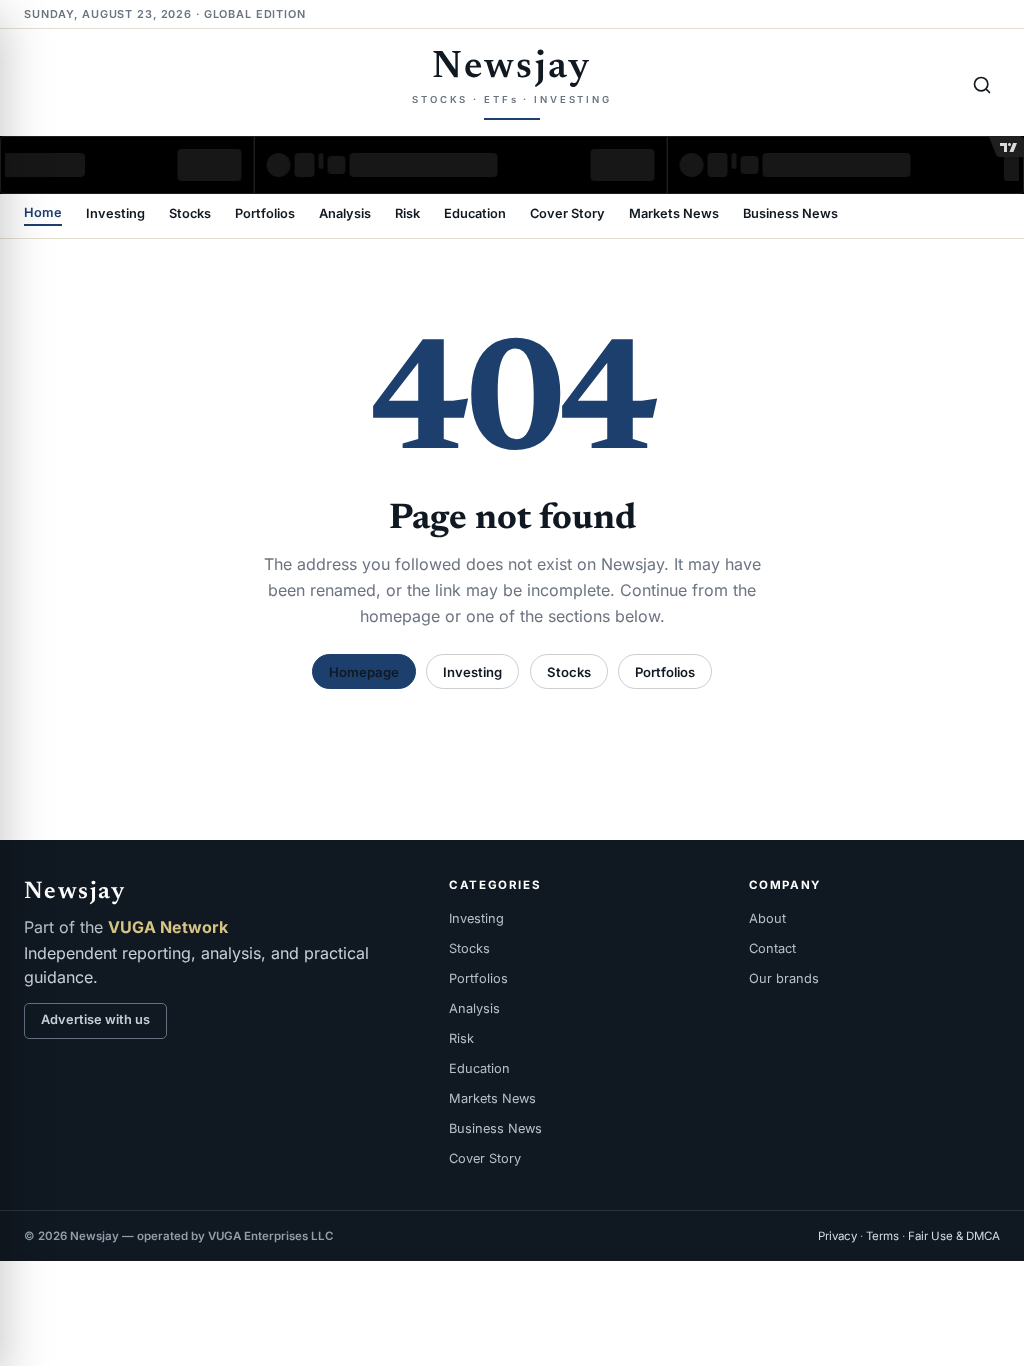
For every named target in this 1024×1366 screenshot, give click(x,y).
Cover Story (567, 214)
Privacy (837, 1236)
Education (475, 214)
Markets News (674, 214)
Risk (407, 214)
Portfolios (265, 214)
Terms (882, 1236)
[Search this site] (982, 85)
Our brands (784, 978)
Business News (790, 214)
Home (43, 213)
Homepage (364, 672)
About (767, 918)
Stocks (190, 214)
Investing (115, 214)
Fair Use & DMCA (954, 1236)
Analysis (345, 214)
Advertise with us (95, 1019)
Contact (772, 948)
